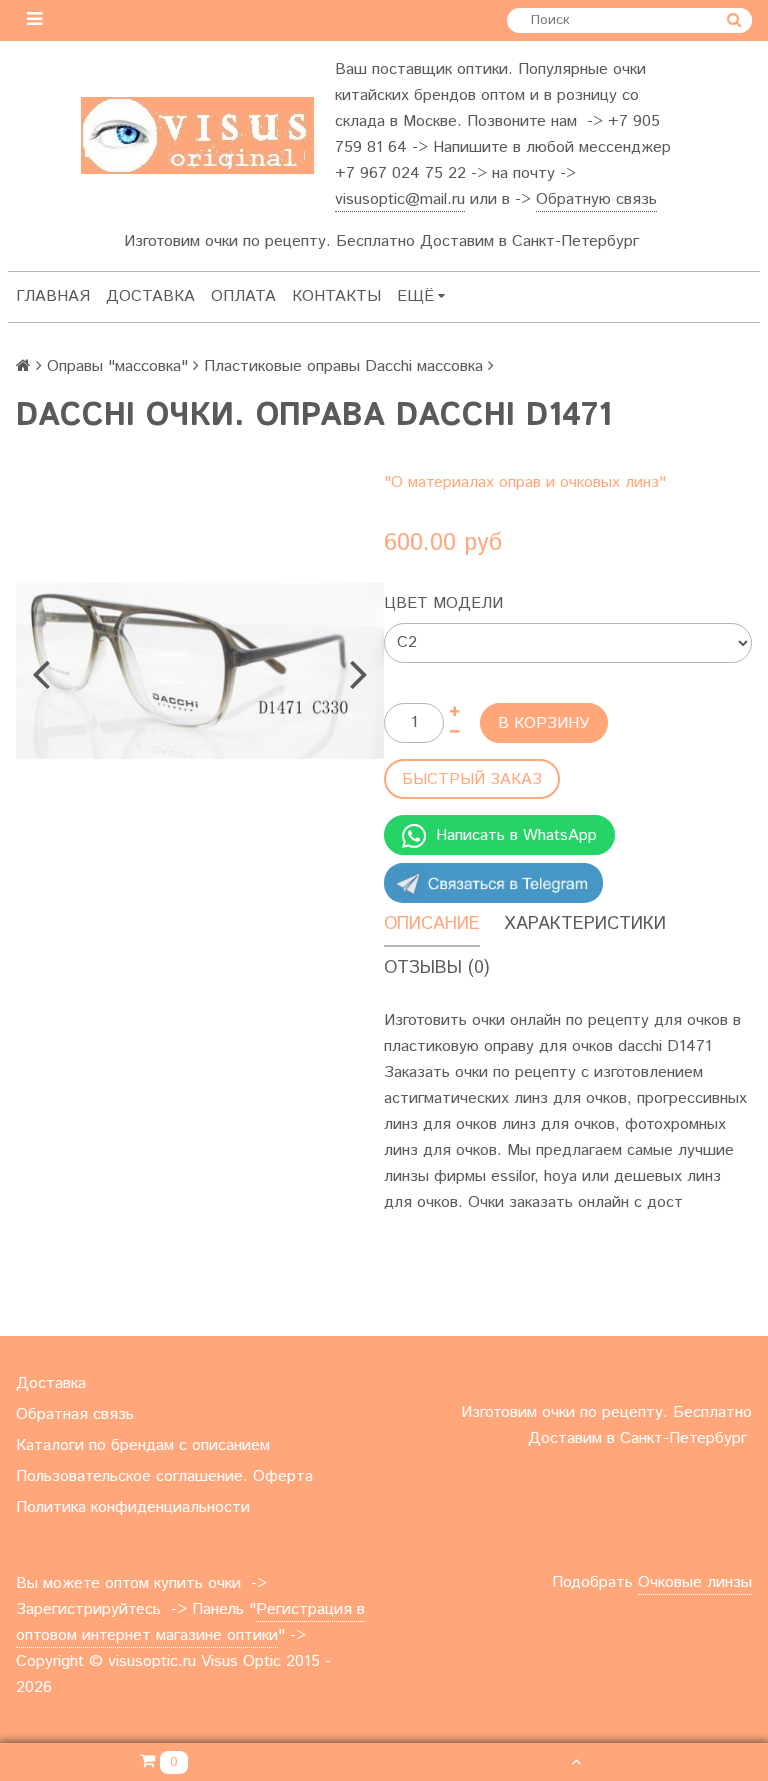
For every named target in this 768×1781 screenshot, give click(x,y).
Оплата (243, 296)
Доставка (150, 296)
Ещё (415, 296)
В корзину (544, 723)
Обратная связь (75, 1414)
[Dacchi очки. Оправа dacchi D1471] (200, 671)
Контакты (336, 296)
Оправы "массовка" (117, 366)
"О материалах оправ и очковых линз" (525, 482)
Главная (53, 296)
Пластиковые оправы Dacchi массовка (343, 366)
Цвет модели (443, 603)
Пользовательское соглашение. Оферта (164, 1476)
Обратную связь (596, 199)
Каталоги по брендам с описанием (143, 1445)
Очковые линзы (695, 1582)
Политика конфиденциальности (133, 1507)
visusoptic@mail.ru (400, 199)
